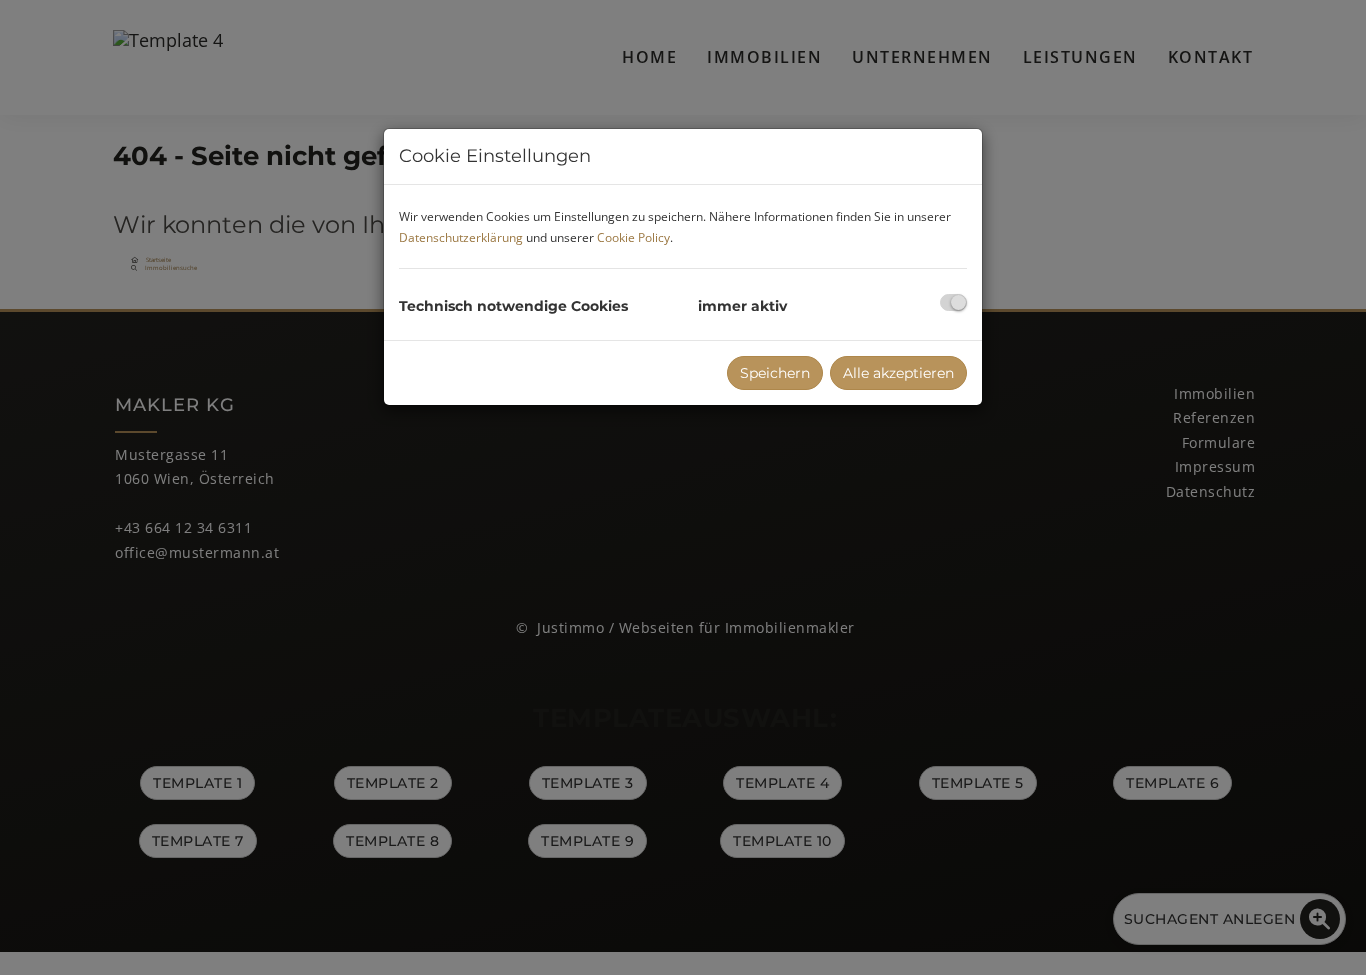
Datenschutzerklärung (461, 237)
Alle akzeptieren (898, 373)
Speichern (775, 373)
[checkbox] (953, 302)
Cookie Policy (633, 237)
